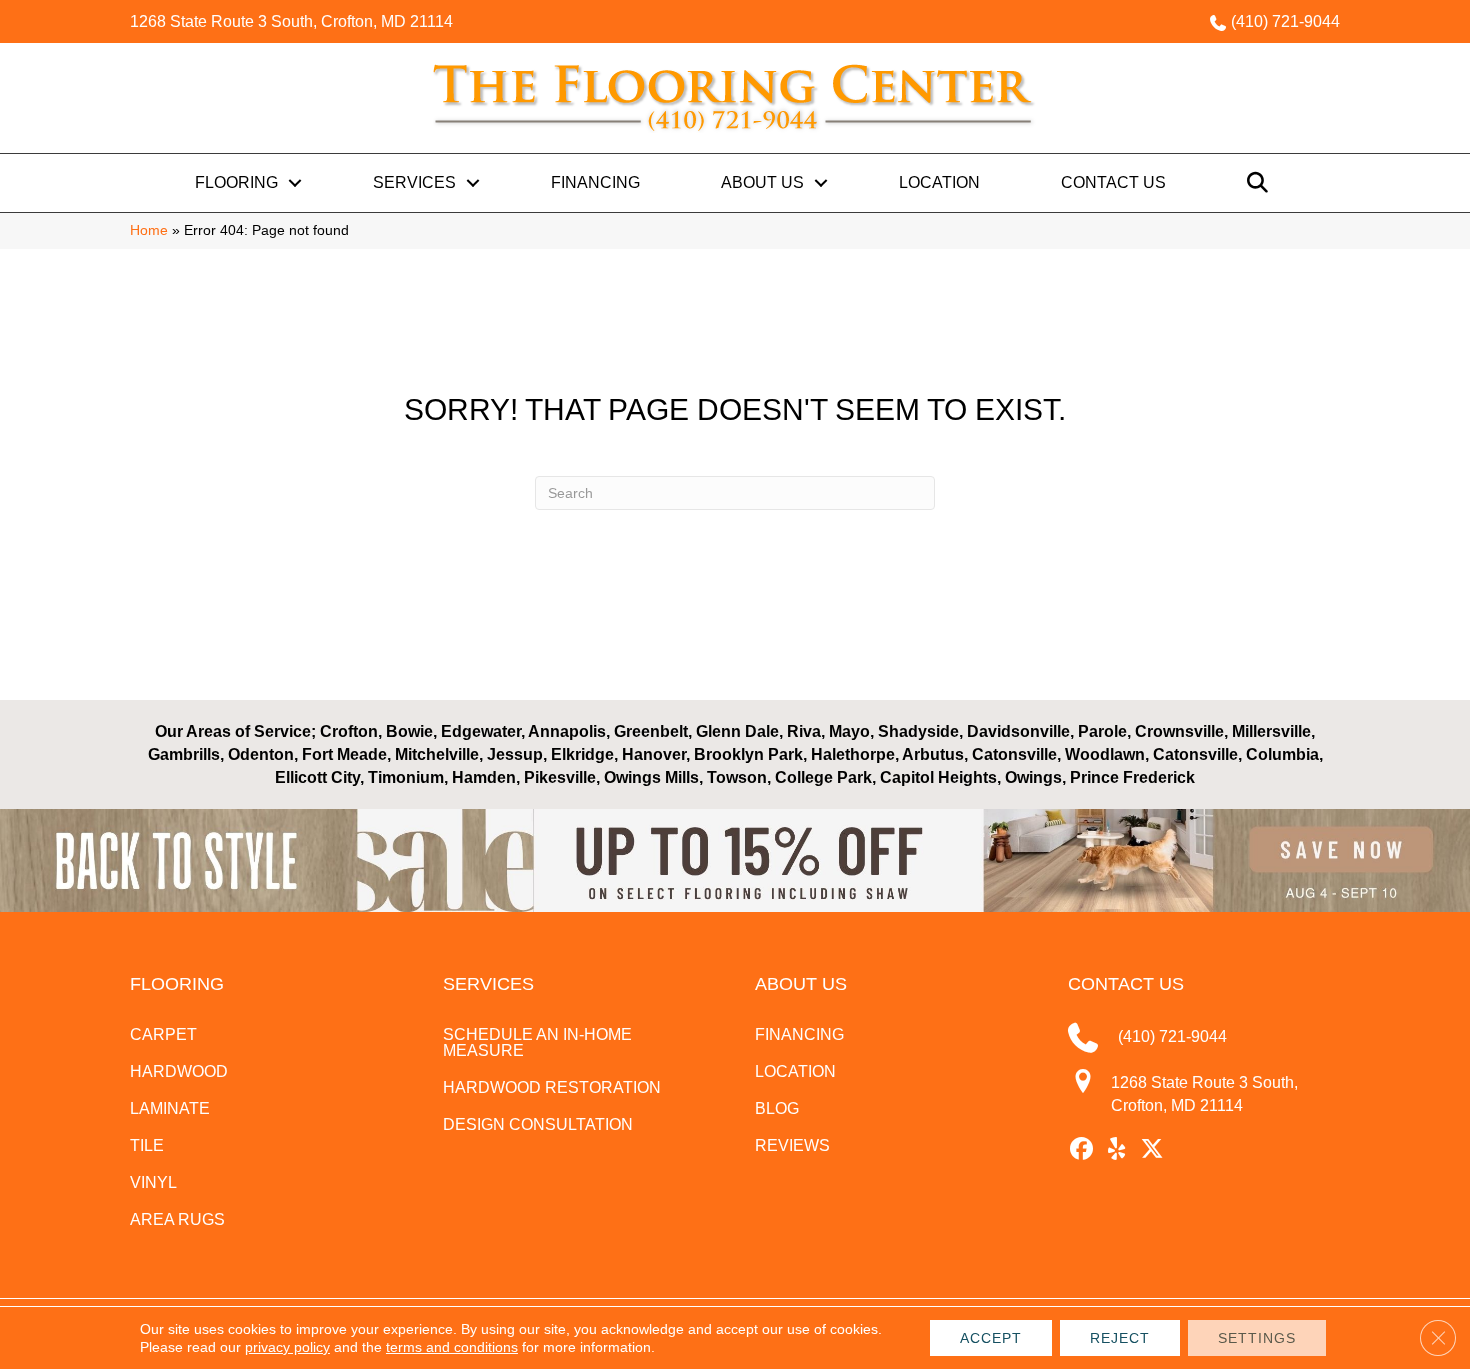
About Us (762, 182)
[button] (295, 183)
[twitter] (1152, 1150)
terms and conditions (452, 1347)
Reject (1120, 1338)
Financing (595, 182)
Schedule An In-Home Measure (537, 1042)
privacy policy (287, 1347)
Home (149, 230)
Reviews (792, 1145)
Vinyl (153, 1182)
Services (414, 182)
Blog (777, 1108)
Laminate (170, 1108)
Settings (1257, 1338)
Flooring (236, 182)
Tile (147, 1145)
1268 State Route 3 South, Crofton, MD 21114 (291, 21)
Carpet (163, 1034)
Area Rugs (177, 1219)
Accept (991, 1338)
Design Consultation (538, 1124)
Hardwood (179, 1071)
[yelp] (1117, 1150)
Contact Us (1113, 182)
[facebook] (1082, 1150)
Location (939, 182)
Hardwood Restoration (552, 1087)
